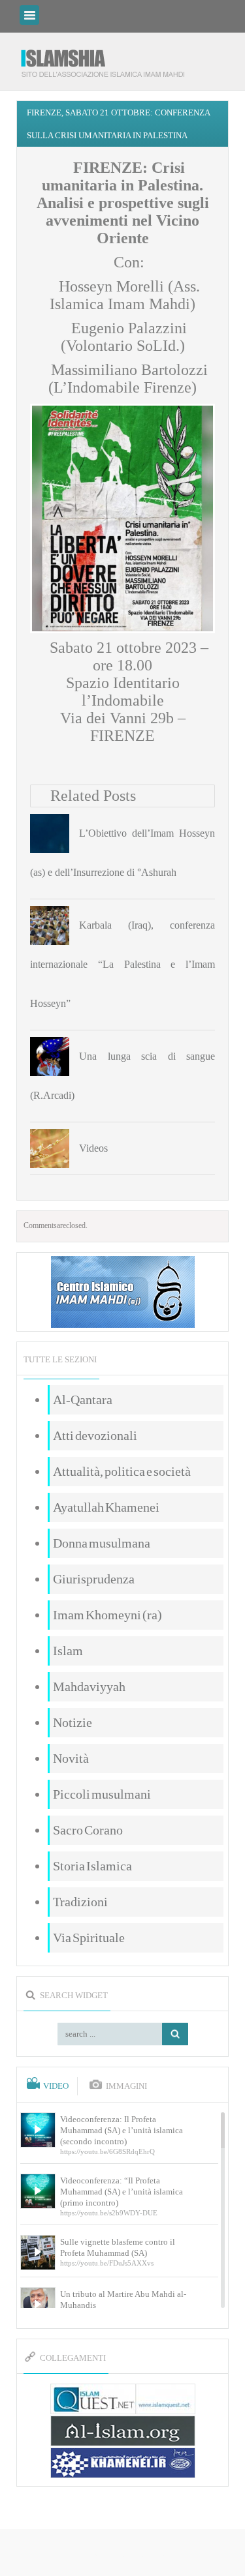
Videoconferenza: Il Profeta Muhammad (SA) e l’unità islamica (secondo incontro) (122, 2130)
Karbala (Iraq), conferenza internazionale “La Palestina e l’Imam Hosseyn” (122, 964)
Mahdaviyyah (89, 1686)
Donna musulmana (102, 1543)
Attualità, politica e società (122, 1471)
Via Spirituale (89, 1938)
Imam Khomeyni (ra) (107, 1615)
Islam (68, 1651)
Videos (93, 1148)
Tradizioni (80, 1902)
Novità (71, 1758)
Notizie (73, 1722)
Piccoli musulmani (102, 1794)
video (56, 2086)
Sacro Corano (88, 1830)
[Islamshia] (108, 58)
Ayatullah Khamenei (106, 1507)
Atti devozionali (95, 1435)
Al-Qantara (83, 1400)
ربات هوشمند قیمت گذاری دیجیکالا (123, 2554)
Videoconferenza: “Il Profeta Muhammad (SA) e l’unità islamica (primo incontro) (122, 2192)
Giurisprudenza (94, 1579)
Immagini (126, 2086)
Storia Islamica (92, 1866)
